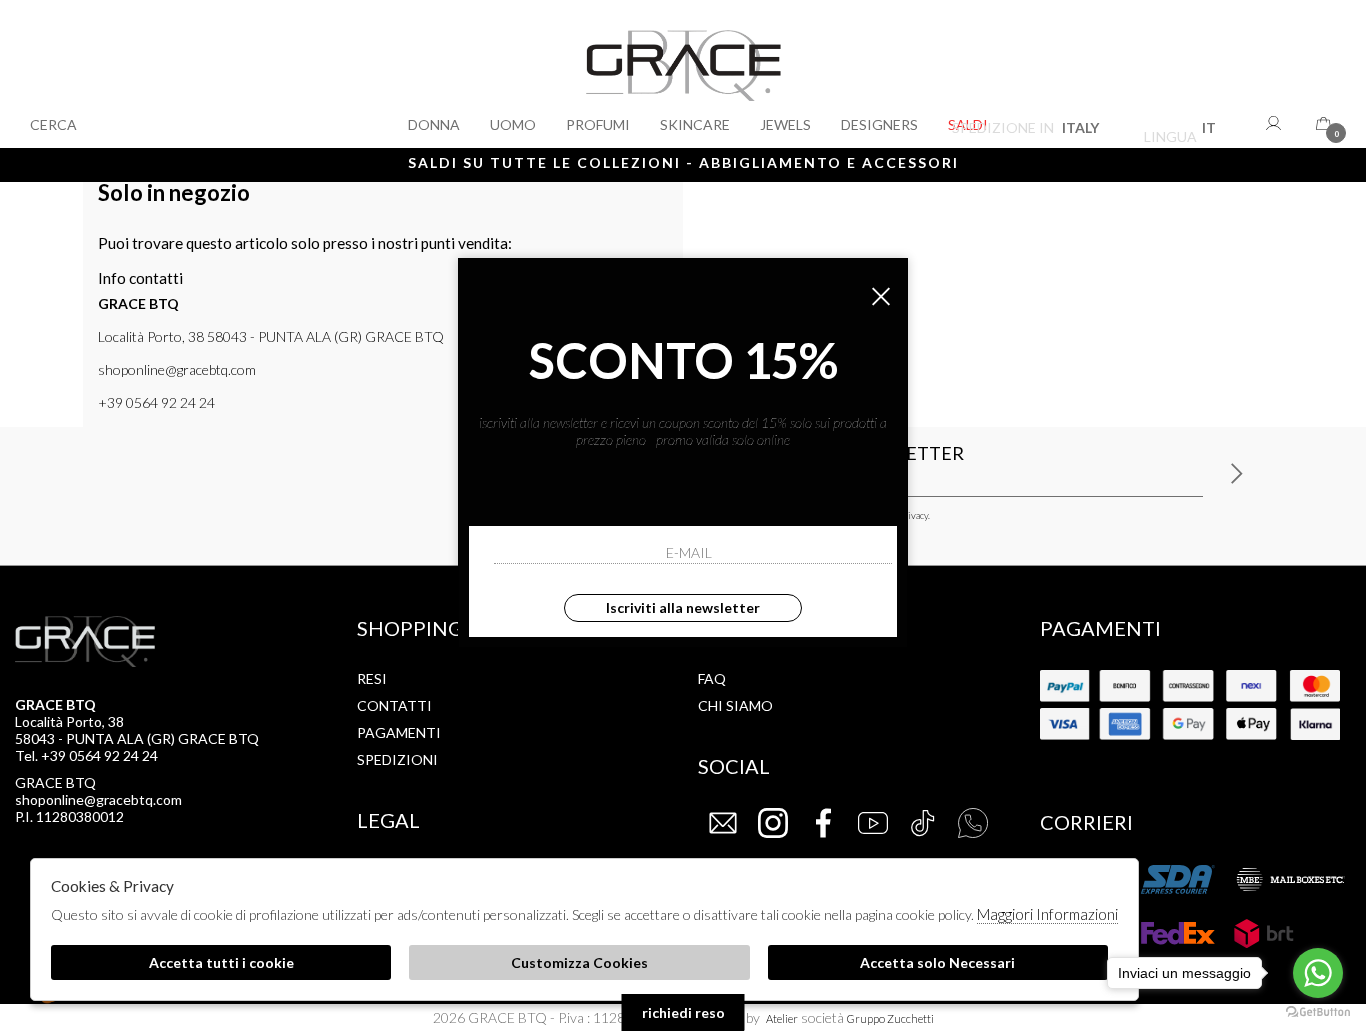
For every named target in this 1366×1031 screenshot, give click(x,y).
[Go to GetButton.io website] (1318, 1011)
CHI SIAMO (735, 705)
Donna (434, 124)
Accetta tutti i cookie (221, 962)
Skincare (695, 124)
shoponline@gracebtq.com (177, 369)
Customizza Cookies (579, 962)
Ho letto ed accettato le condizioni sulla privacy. (831, 515)
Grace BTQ (683, 74)
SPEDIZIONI (397, 759)
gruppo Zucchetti (890, 1018)
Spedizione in (1025, 130)
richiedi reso (683, 1012)
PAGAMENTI (399, 732)
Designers (879, 124)
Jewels (785, 124)
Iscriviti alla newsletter (683, 607)
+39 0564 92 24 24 (156, 402)
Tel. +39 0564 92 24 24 (86, 755)
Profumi (598, 124)
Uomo (513, 124)
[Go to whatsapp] (1318, 973)
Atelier (782, 1018)
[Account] (1276, 123)
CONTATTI (394, 705)
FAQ (712, 678)
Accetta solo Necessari (937, 962)
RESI (372, 678)
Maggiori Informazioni (1047, 914)
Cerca (53, 124)
